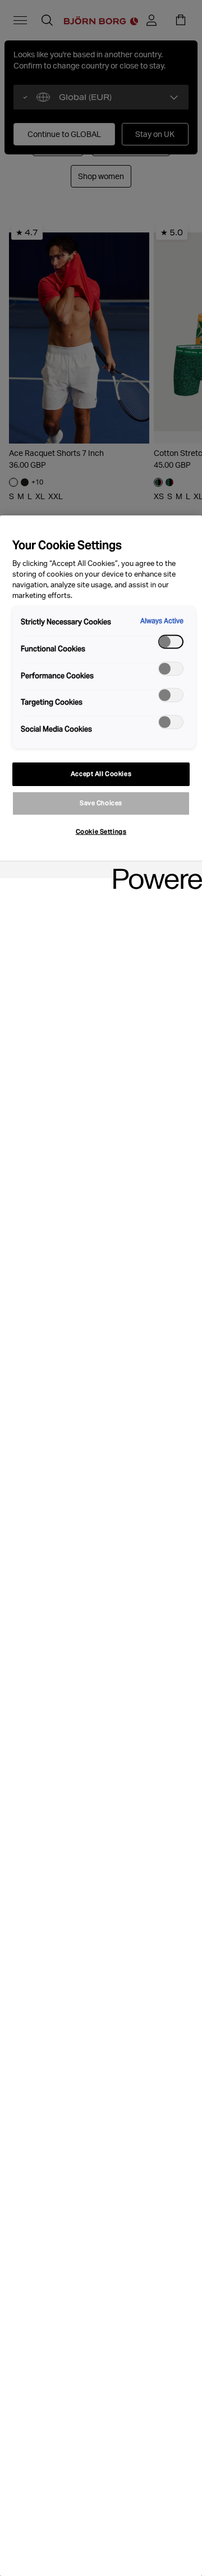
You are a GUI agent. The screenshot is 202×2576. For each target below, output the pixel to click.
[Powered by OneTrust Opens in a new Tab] (154, 871)
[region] (101, 1546)
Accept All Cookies (101, 774)
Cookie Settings (101, 832)
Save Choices (101, 803)
